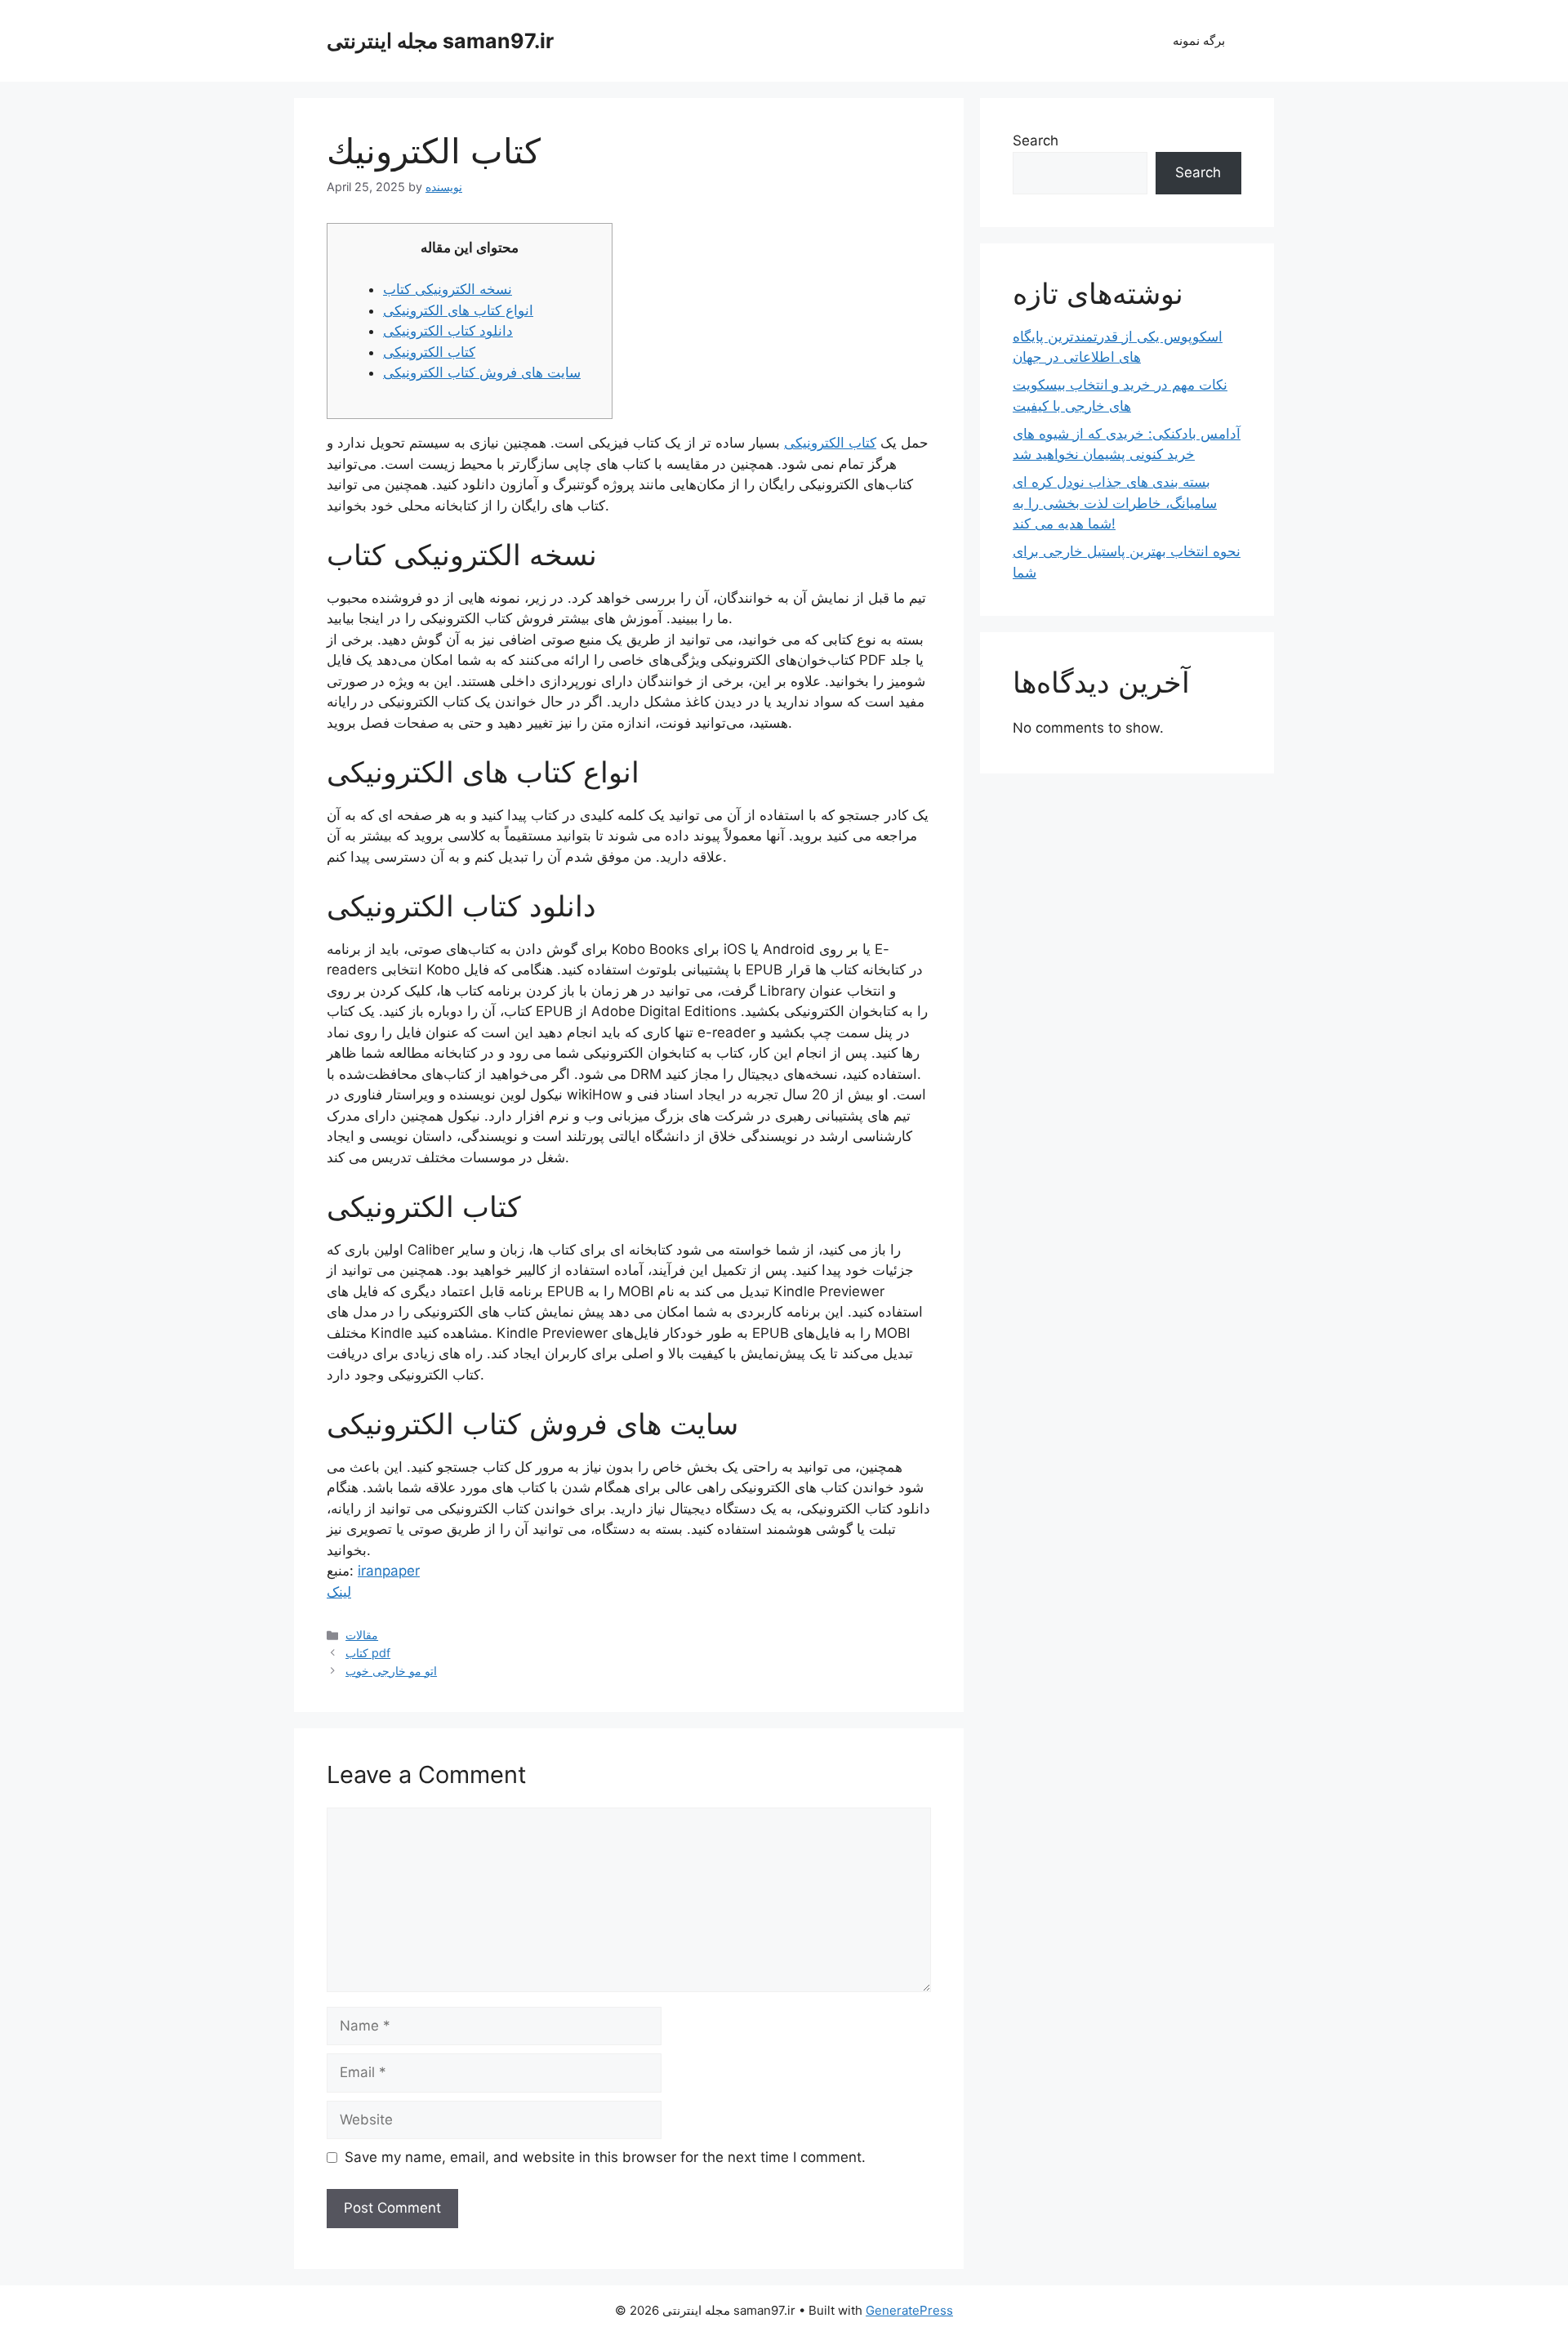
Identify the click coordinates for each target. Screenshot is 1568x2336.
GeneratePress (909, 2310)
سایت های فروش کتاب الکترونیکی (482, 372)
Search (1036, 140)
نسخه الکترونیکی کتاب (448, 289)
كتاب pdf (368, 1653)
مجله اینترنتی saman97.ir (440, 41)
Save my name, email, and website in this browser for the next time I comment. (605, 2157)
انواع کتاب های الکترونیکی (458, 310)
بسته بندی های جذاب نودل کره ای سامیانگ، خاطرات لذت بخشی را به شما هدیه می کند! (1115, 503)
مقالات (362, 1635)
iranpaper (389, 1571)
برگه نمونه (1199, 40)
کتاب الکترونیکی (429, 352)
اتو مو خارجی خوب (391, 1671)
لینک (339, 1592)
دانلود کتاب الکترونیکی (448, 331)
